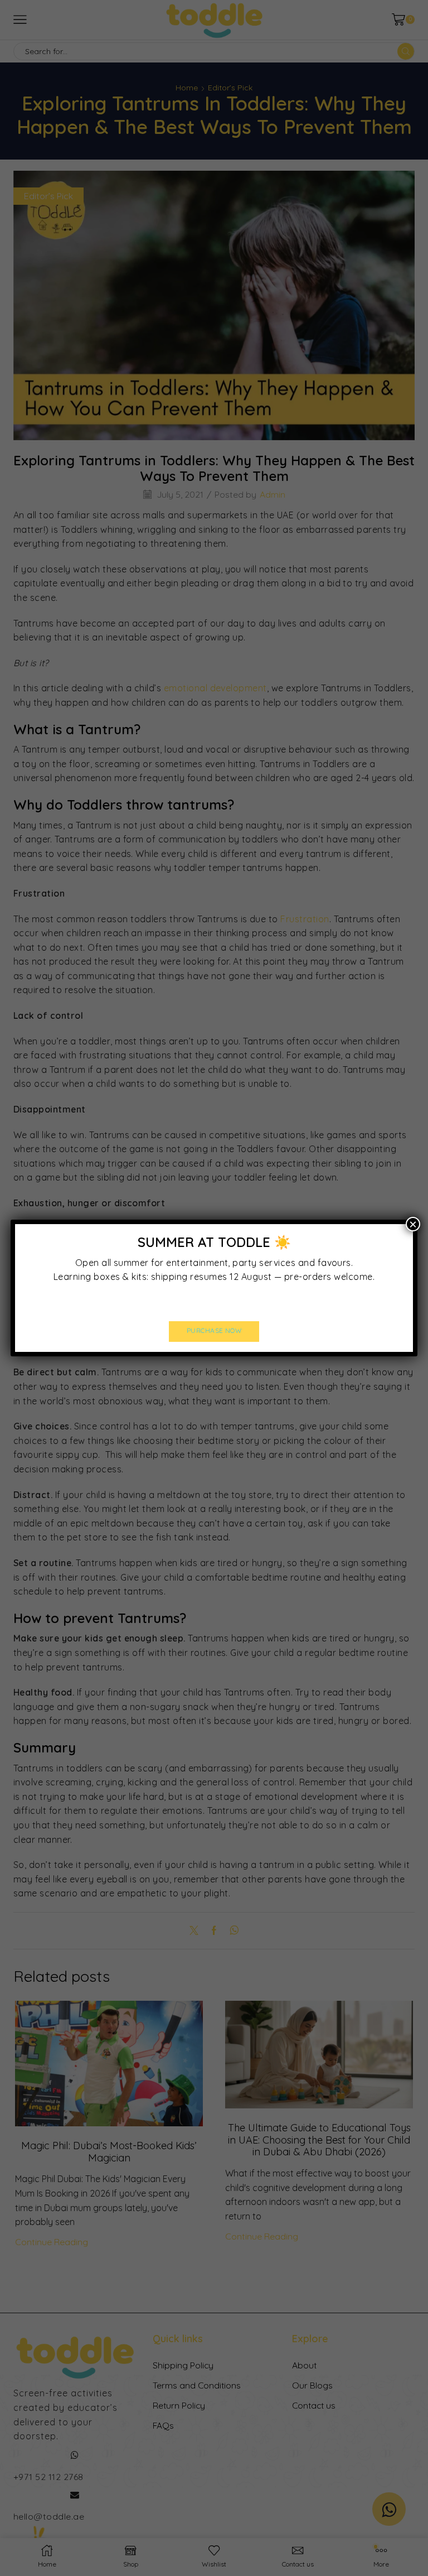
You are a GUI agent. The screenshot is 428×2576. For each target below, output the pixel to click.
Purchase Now (214, 1330)
